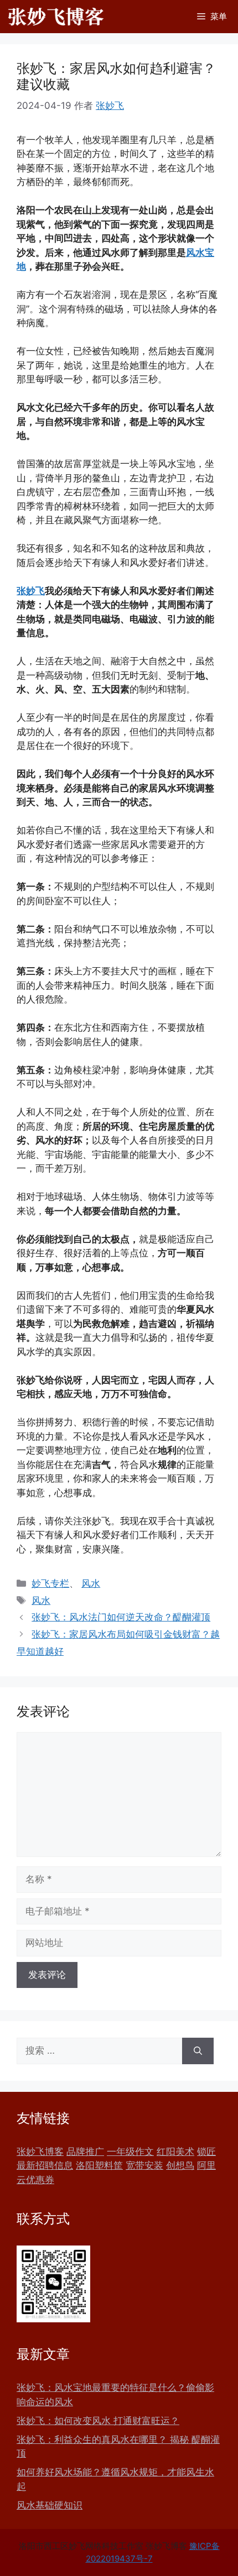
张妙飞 (31, 591)
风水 (91, 1583)
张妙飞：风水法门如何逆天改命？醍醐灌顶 (121, 1617)
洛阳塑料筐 (99, 2165)
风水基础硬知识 (50, 2505)
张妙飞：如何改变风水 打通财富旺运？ (98, 2421)
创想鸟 (180, 2165)
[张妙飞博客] (56, 17)
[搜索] (198, 2051)
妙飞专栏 (50, 1583)
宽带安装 (144, 2165)
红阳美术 (175, 2152)
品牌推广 (85, 2152)
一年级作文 (130, 2152)
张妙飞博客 (40, 2152)
